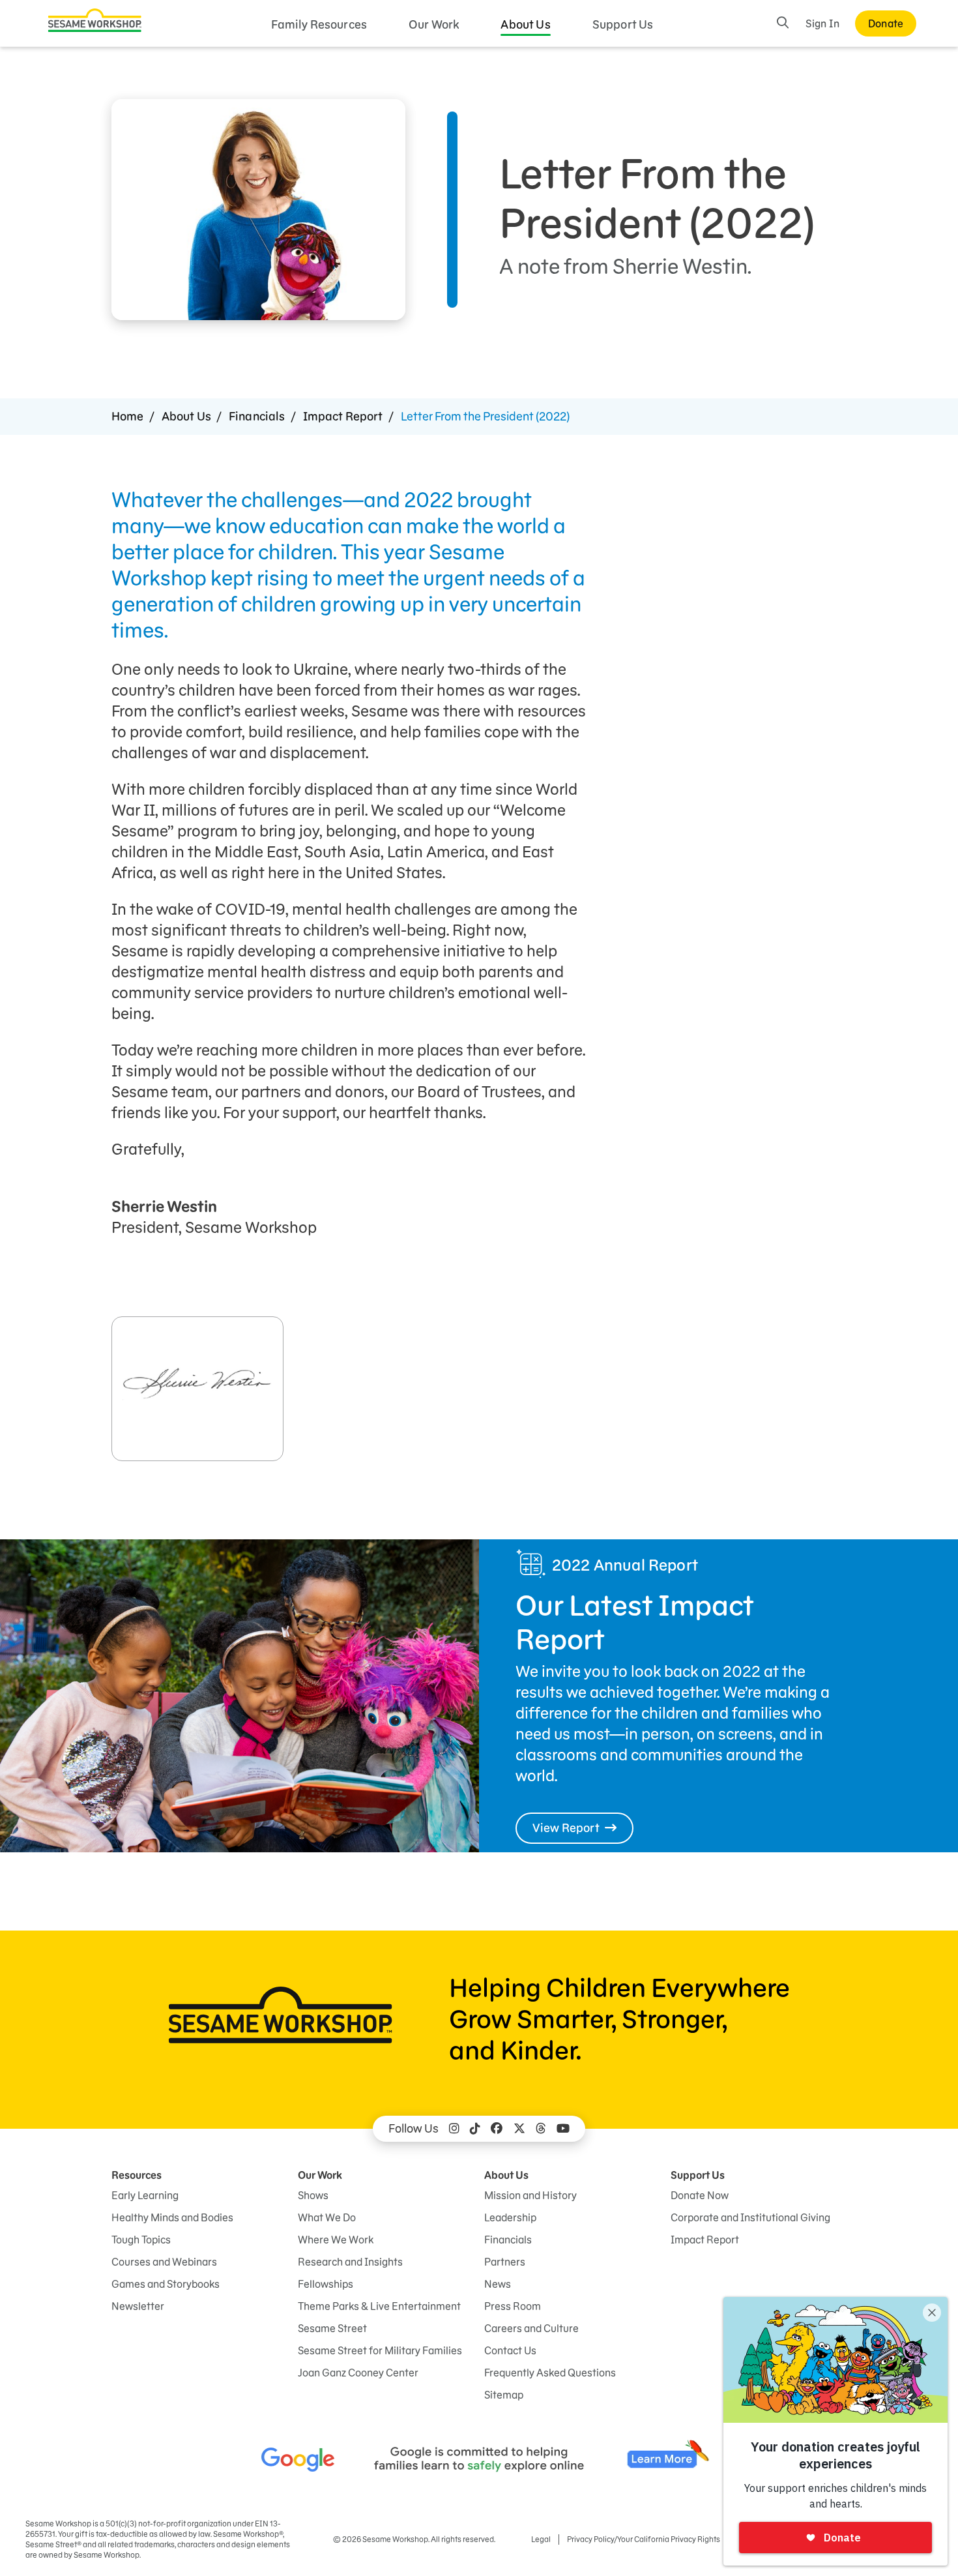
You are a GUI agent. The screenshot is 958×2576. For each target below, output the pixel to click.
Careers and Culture (531, 2328)
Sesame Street (332, 2328)
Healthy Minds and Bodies (172, 2217)
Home (128, 416)
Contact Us (510, 2350)
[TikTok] (475, 2129)
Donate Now (700, 2195)
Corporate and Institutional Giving (750, 2217)
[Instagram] (454, 2129)
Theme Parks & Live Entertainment (379, 2306)
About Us (525, 24)
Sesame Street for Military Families (380, 2350)
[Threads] (541, 2129)
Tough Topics (141, 2240)
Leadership (510, 2217)
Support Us (623, 24)
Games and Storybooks (166, 2284)
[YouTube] (563, 2129)
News (498, 2284)
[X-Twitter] (519, 2129)
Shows (313, 2195)
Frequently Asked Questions (550, 2373)
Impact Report (343, 416)
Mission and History (530, 2195)
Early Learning (145, 2195)
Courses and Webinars (164, 2262)
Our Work (434, 24)
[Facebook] (497, 2129)
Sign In (822, 23)
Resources (137, 2175)
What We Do (327, 2217)
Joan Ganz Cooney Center (358, 2373)
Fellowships (326, 2284)
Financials (257, 416)
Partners (505, 2262)
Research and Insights (350, 2262)
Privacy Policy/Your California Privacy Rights (644, 2539)
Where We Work (336, 2240)
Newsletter (138, 2306)
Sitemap (504, 2395)
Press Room (513, 2306)
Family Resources (319, 24)
